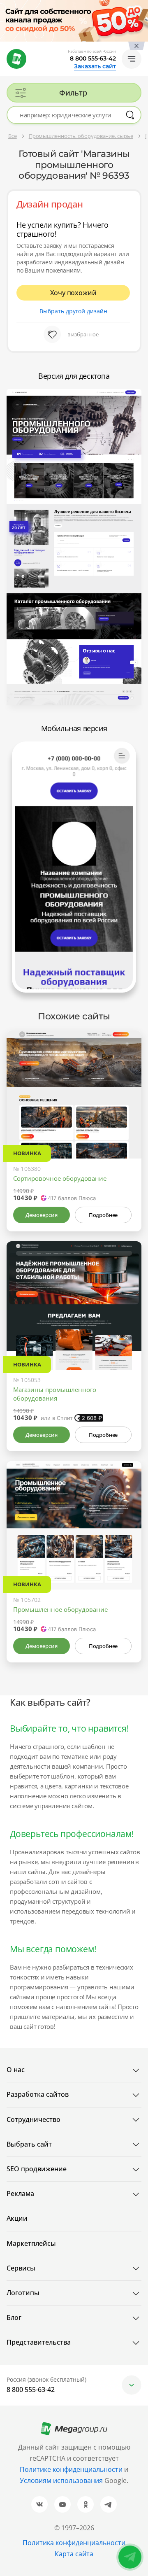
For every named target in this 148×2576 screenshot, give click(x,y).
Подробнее (103, 1215)
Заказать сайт (95, 66)
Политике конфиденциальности (71, 2469)
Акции (17, 2218)
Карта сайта (74, 2554)
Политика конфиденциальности (74, 2543)
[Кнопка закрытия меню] (141, 7)
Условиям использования (62, 2480)
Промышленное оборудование (60, 1609)
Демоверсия (41, 1215)
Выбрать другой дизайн (73, 311)
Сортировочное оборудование (60, 1178)
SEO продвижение (37, 2169)
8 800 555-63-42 (93, 58)
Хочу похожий (73, 293)
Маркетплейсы (31, 2243)
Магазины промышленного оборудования (55, 1394)
